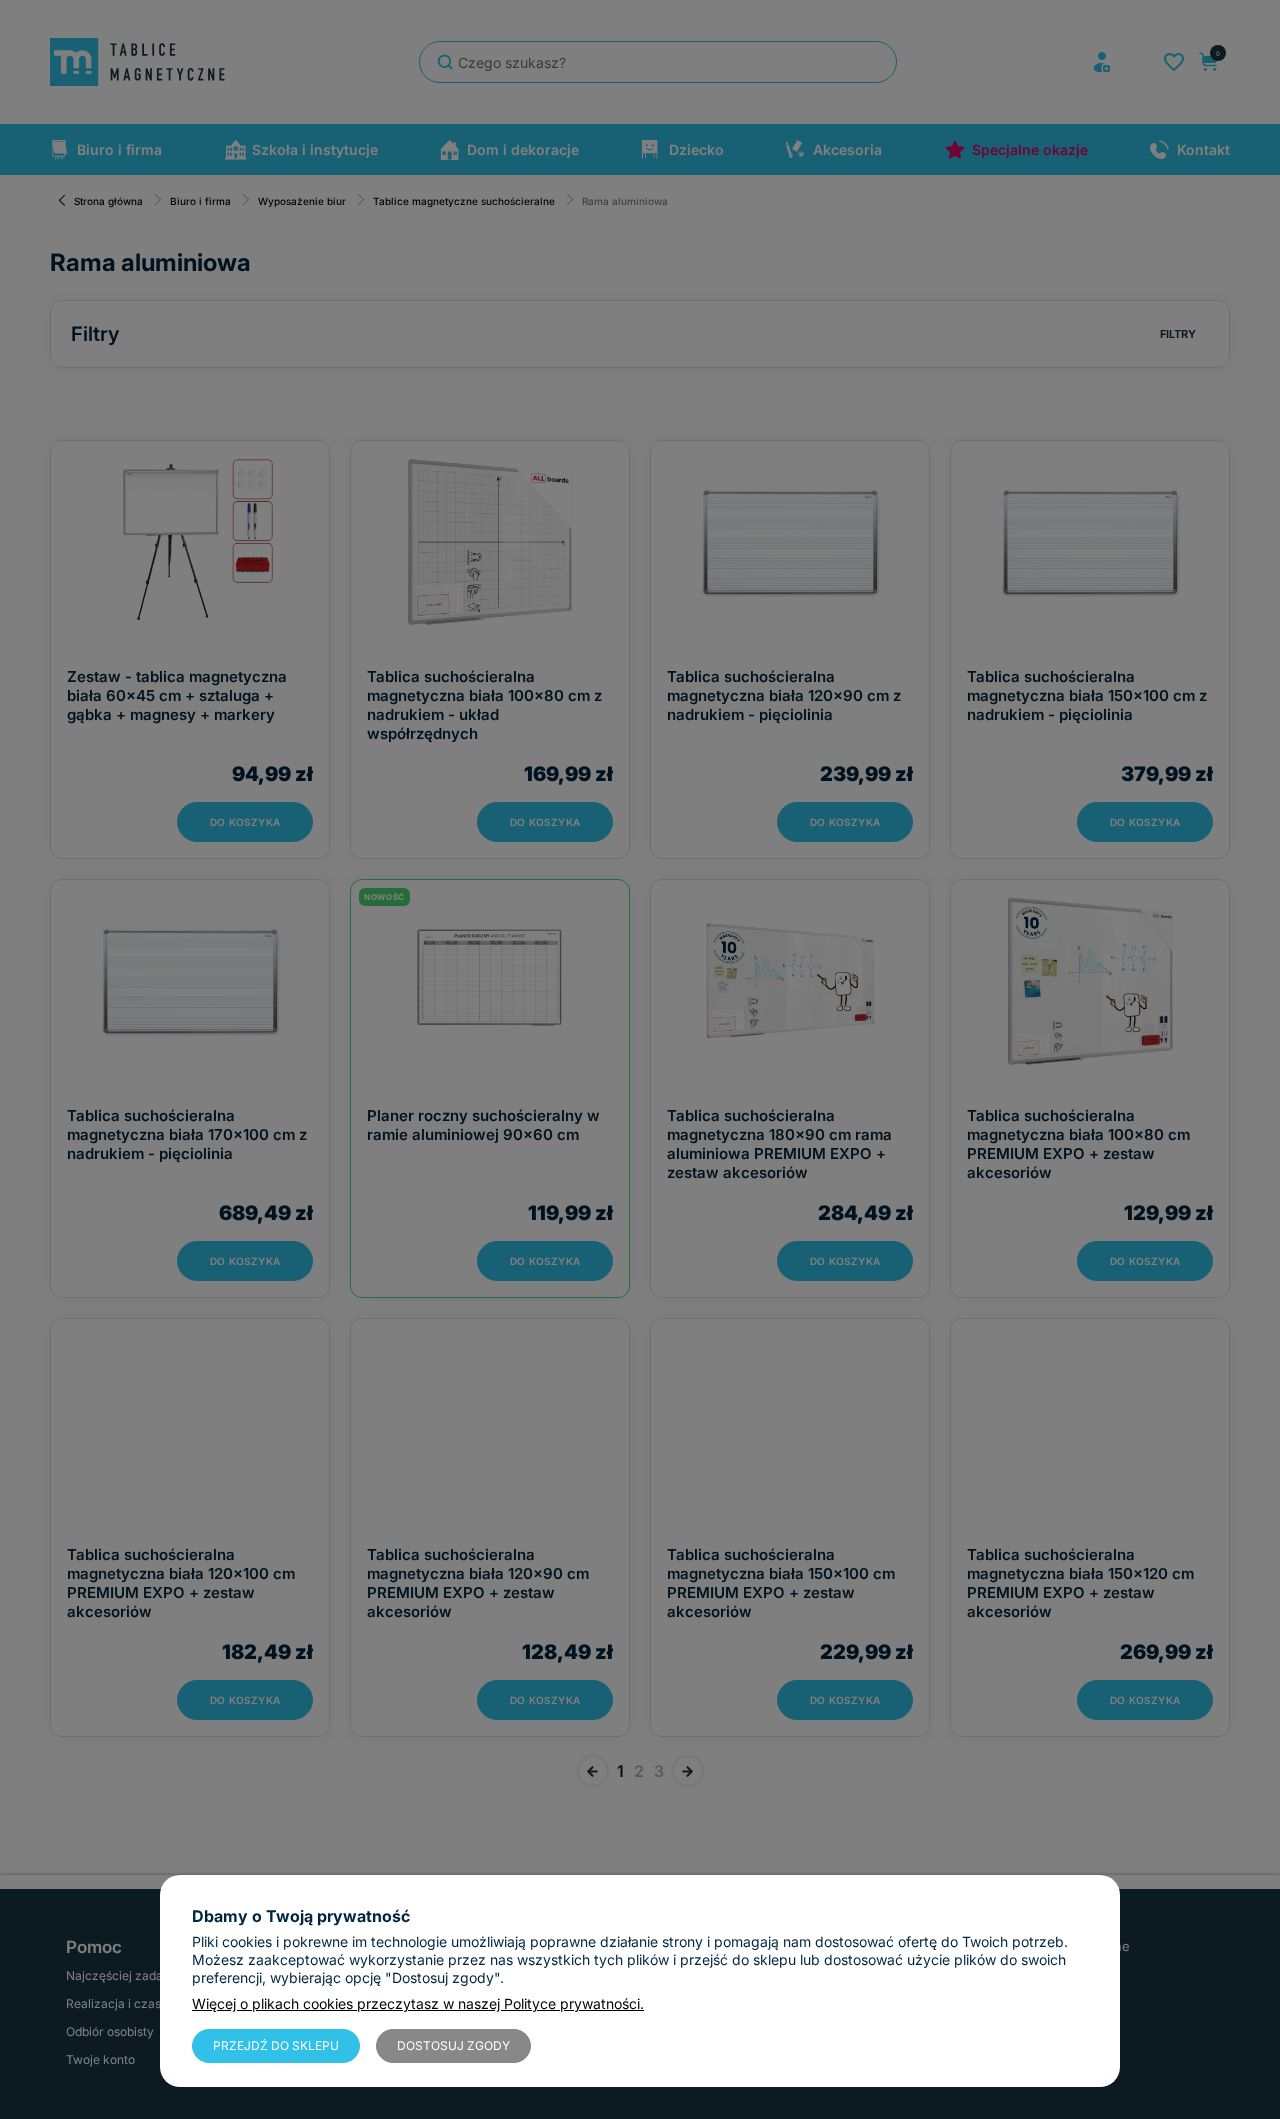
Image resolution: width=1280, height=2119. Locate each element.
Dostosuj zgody (453, 2045)
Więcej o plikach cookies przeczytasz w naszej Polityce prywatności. (418, 2003)
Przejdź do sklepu (276, 2045)
